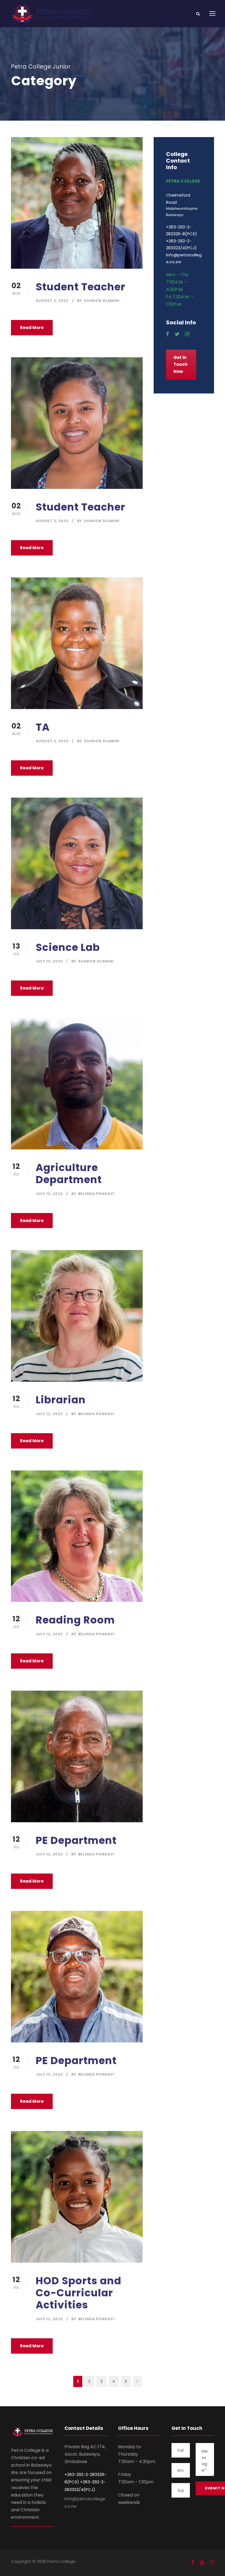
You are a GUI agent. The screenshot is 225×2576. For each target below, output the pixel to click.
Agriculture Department (69, 1174)
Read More (32, 328)
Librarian (61, 1400)
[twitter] (177, 334)
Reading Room (75, 1620)
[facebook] (168, 334)
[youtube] (202, 2562)
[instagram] (187, 334)
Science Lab (68, 947)
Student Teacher (81, 287)
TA (43, 727)
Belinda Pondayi (96, 1194)
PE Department (76, 1840)
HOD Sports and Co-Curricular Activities (78, 2293)
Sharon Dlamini (102, 301)
